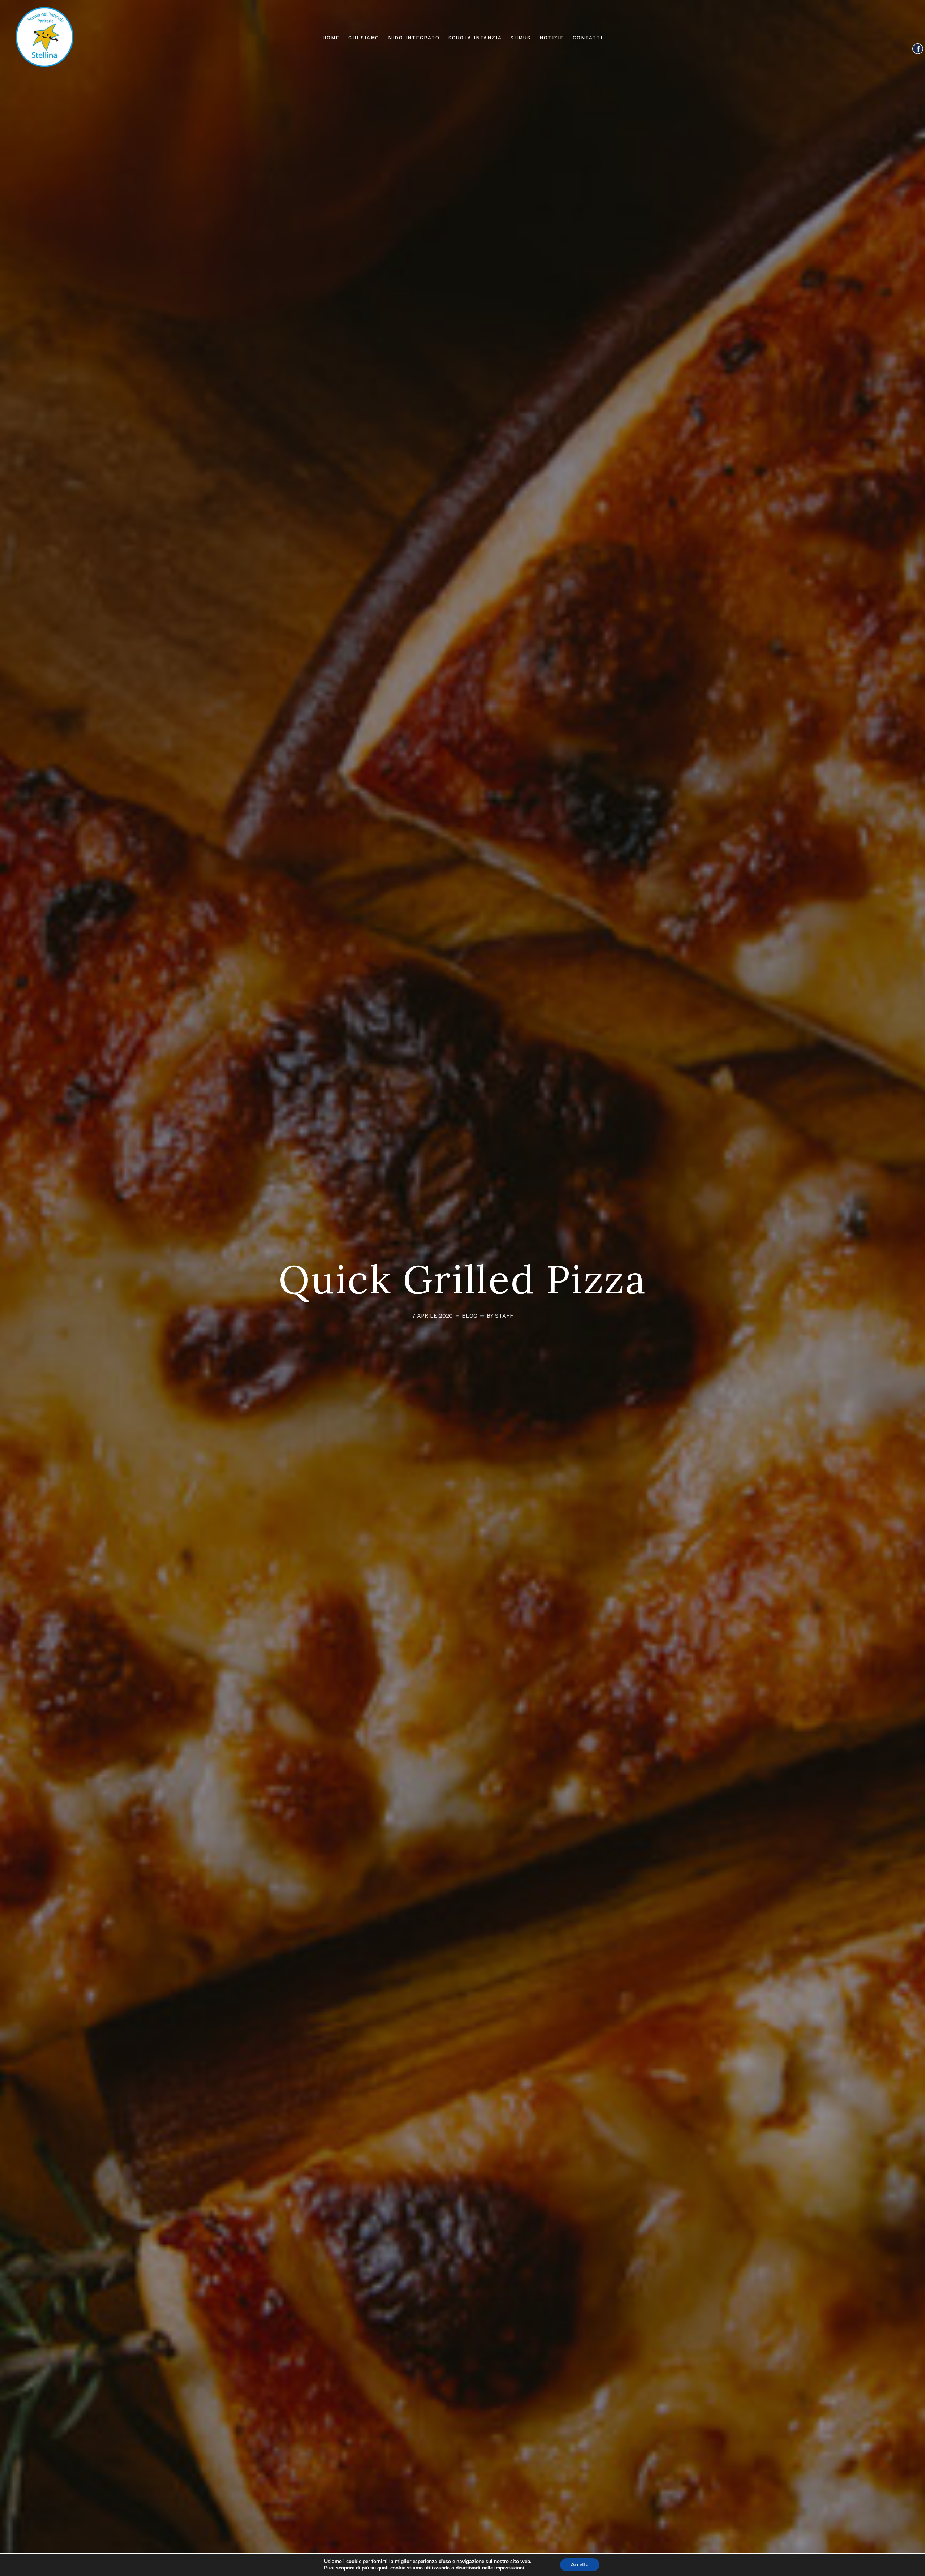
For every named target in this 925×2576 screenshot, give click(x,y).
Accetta (580, 2565)
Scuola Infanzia (475, 38)
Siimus (521, 38)
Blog (470, 1316)
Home (331, 38)
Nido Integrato (414, 38)
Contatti (588, 38)
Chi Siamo (364, 38)
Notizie (552, 38)
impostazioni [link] (509, 2568)
